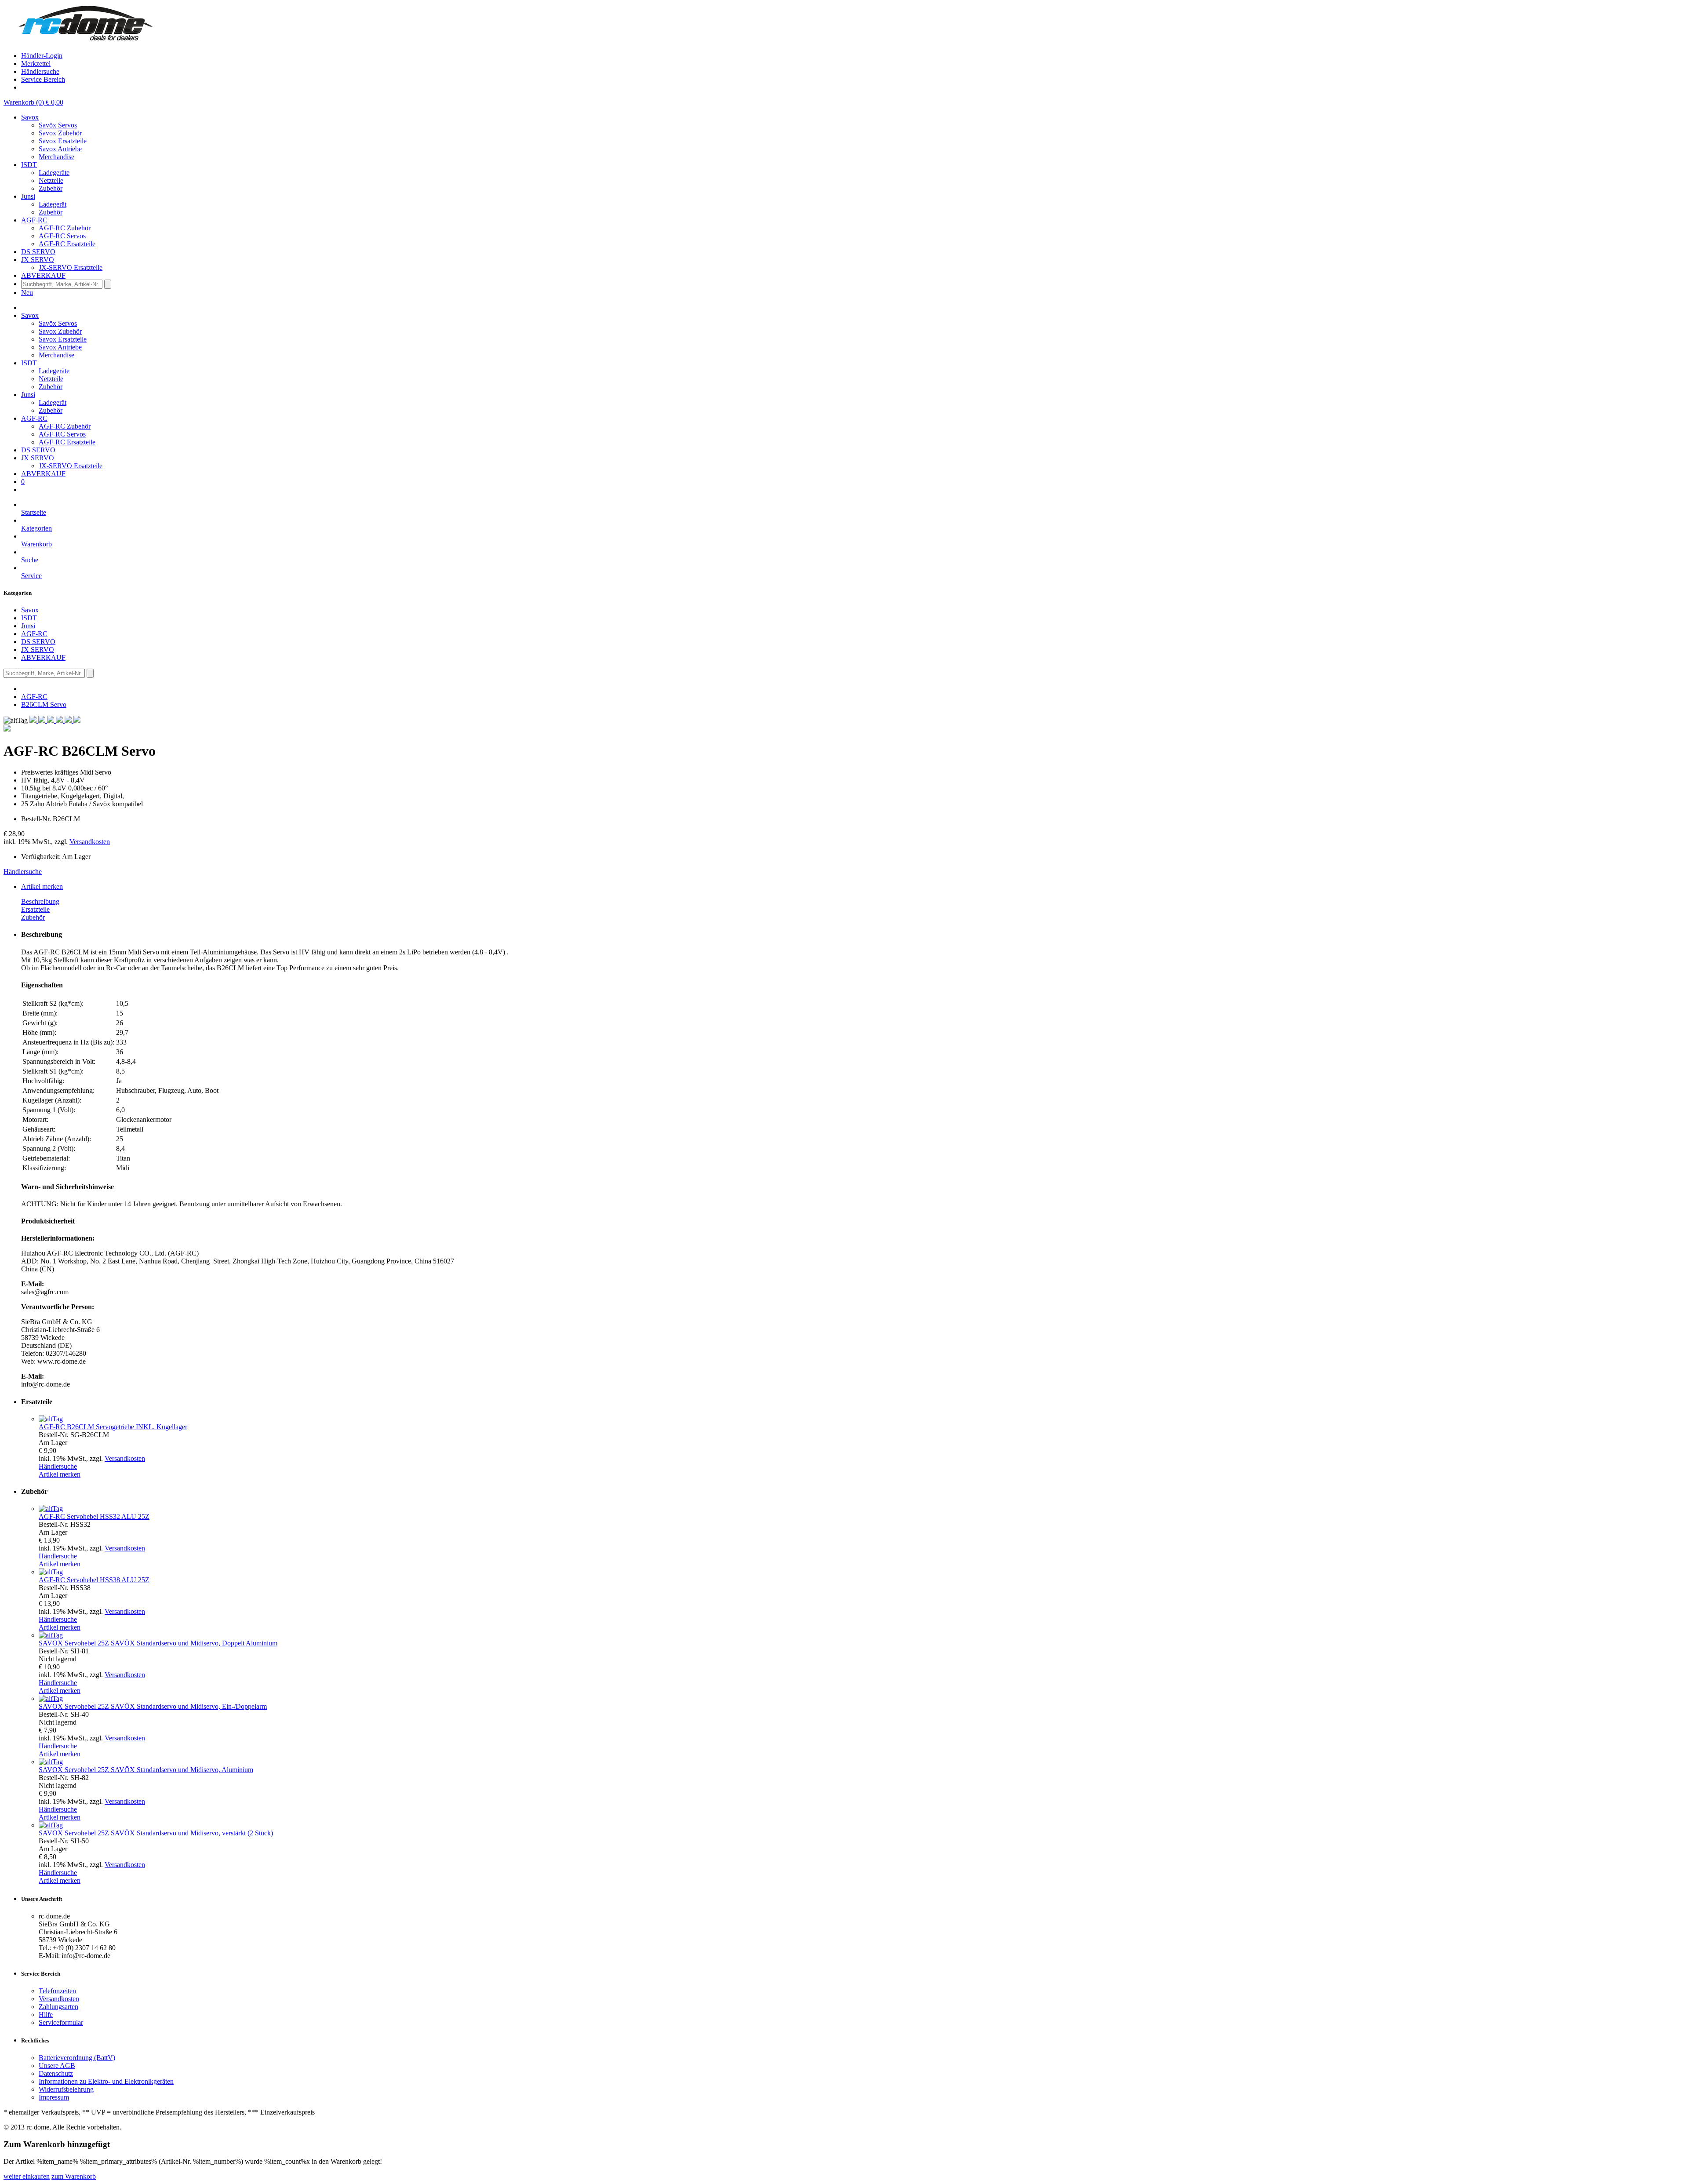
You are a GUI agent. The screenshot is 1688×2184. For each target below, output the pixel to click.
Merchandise (56, 157)
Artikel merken (42, 886)
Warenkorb (36, 544)
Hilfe (46, 2015)
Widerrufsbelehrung (66, 2089)
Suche (30, 560)
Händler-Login (42, 56)
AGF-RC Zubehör (65, 228)
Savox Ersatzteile (63, 141)
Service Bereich (43, 79)
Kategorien (36, 528)
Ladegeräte (54, 173)
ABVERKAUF (43, 657)
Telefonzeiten (57, 1991)
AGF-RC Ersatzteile (67, 244)
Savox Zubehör (60, 133)
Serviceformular (61, 2022)
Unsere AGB (57, 2066)
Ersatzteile (35, 909)
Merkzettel (36, 64)
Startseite (34, 512)
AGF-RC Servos (62, 236)
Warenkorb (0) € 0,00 (33, 102)
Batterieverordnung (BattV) (77, 2058)
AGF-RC (34, 634)
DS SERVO (38, 642)
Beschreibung (40, 901)
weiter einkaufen (27, 2176)
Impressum (54, 2097)
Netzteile (51, 180)
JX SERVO (38, 650)
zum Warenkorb (74, 2176)
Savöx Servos (58, 125)
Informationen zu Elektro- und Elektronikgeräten (106, 2081)
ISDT (29, 618)
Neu (27, 293)
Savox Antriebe (60, 149)
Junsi (28, 626)
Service (31, 576)
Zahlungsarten (58, 2007)
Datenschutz (56, 2073)
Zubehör (51, 188)
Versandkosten (90, 842)
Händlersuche (40, 71)
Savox (30, 610)
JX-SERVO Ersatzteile (71, 268)
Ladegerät (53, 204)
